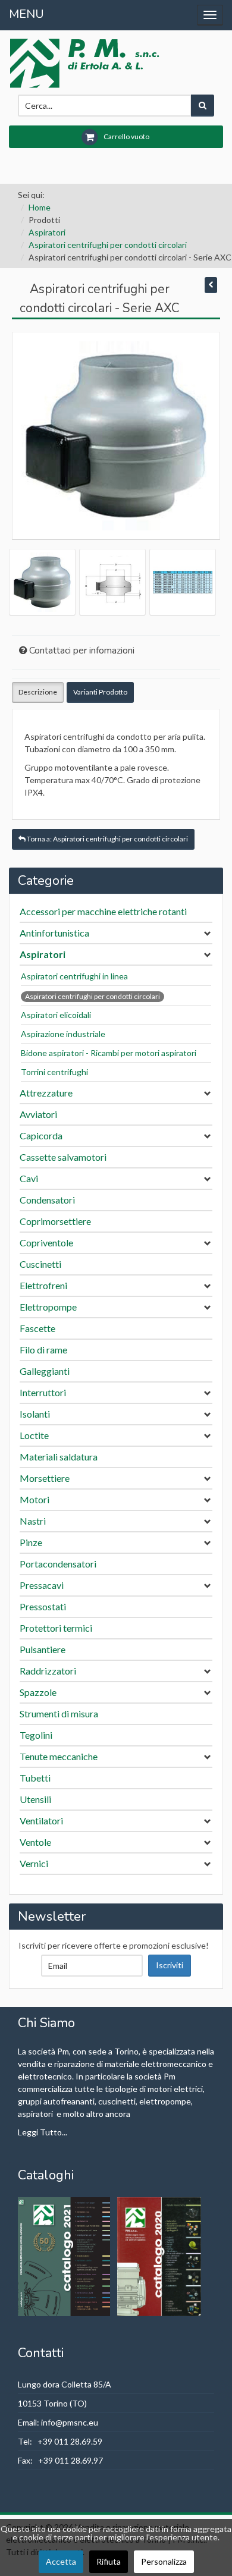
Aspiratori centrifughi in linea (74, 976)
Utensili (35, 1799)
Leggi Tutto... (43, 2132)
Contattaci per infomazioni (82, 651)
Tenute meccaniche (59, 1756)
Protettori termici (56, 1628)
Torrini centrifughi (54, 1072)
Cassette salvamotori (63, 1157)
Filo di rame (43, 1350)
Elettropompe (48, 1307)
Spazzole (38, 1692)
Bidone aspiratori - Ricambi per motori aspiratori (109, 1053)
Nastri (33, 1521)
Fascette (37, 1328)
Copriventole (46, 1243)
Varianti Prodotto (100, 692)
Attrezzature (46, 1093)
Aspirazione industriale (63, 1034)
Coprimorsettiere (55, 1221)
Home (40, 207)
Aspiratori (47, 232)
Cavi (29, 1178)
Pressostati (43, 1606)
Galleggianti (45, 1371)
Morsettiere (45, 1478)
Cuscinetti (40, 1264)
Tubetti (35, 1778)
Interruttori (43, 1392)
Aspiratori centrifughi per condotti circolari (108, 245)
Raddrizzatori (48, 1671)
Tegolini (36, 1735)
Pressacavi (42, 1585)
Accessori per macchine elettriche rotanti (103, 911)
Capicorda (41, 1135)
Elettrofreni (43, 1285)
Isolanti (35, 1414)
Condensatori (47, 1200)
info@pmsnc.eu (70, 2422)
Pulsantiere (43, 1649)
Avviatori (38, 1114)
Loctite (34, 1435)
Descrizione (38, 692)
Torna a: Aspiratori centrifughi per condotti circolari (107, 839)
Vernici (34, 1863)
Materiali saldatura (59, 1457)
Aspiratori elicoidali (56, 1015)
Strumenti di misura (59, 1713)
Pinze (31, 1542)
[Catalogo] (65, 2256)
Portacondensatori (58, 1564)
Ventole (35, 1842)
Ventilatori (41, 1821)
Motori (35, 1499)
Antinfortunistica (54, 933)
